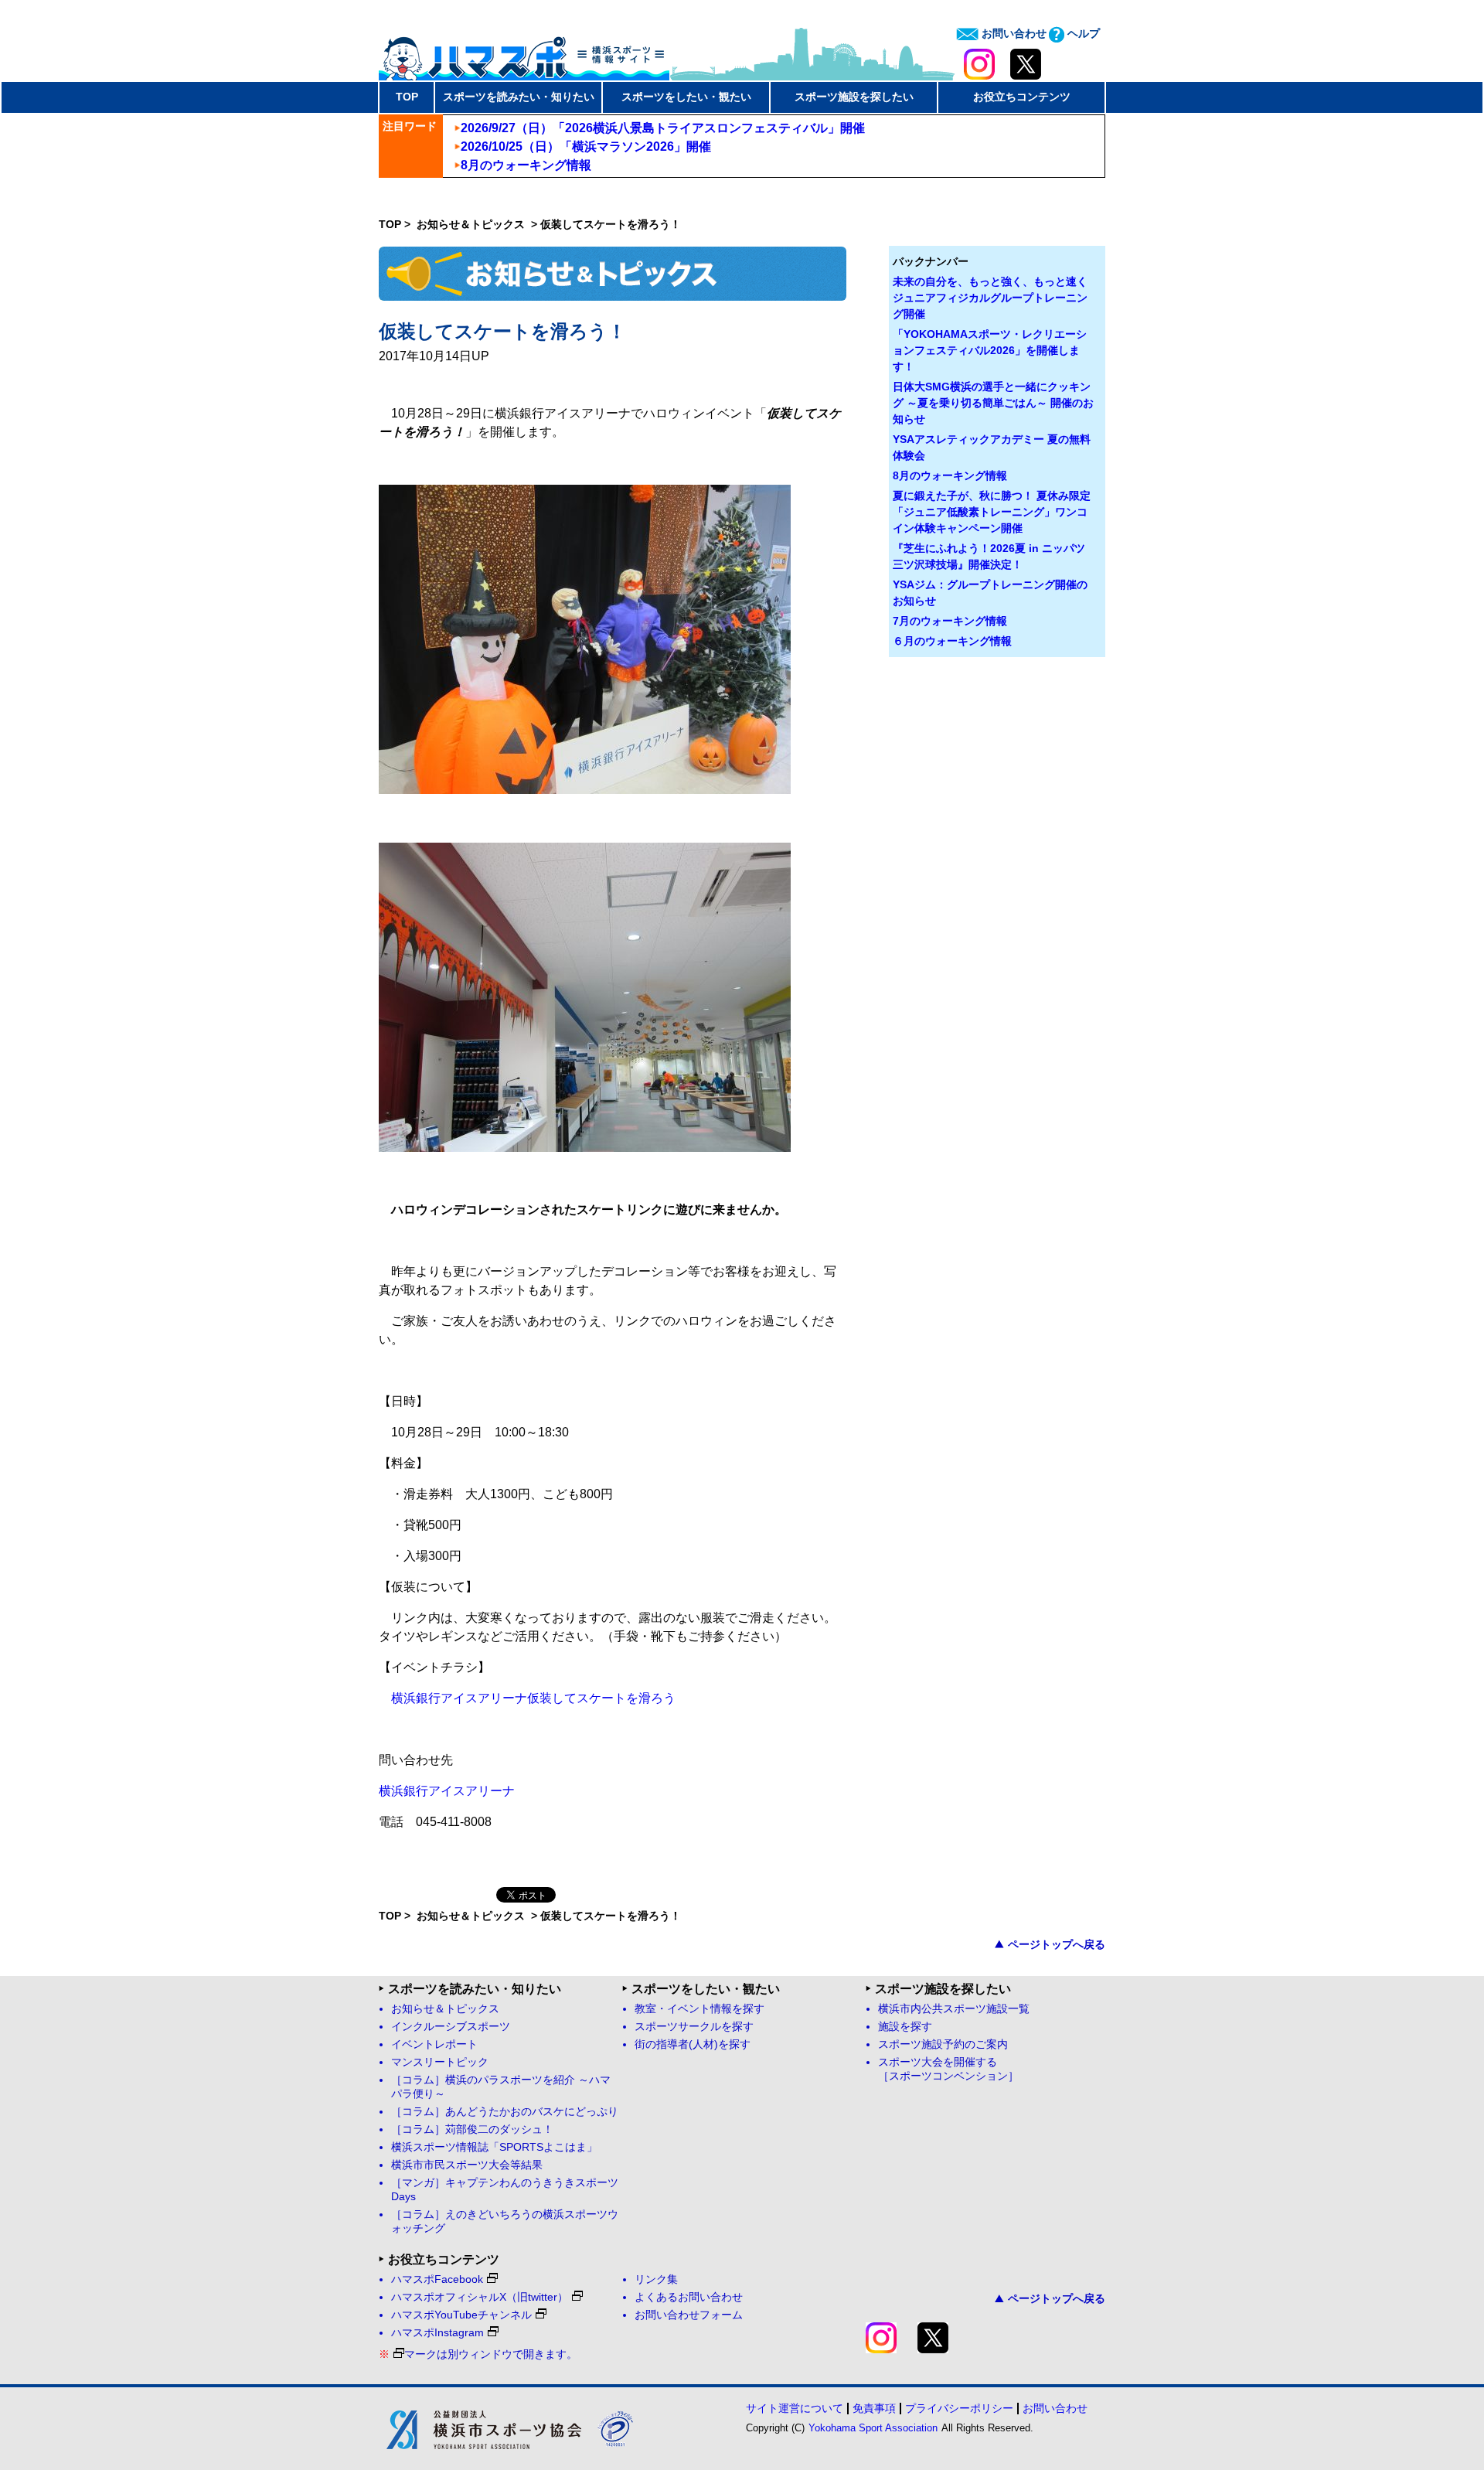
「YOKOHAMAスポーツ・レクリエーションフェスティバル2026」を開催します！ (990, 350)
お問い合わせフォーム (689, 2315)
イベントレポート (434, 2044)
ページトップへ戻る (1057, 1944)
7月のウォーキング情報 (950, 621)
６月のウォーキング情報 (952, 641)
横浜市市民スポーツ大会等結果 (467, 2165)
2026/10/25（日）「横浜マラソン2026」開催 (586, 146)
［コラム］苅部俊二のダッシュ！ (472, 2129)
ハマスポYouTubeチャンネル (461, 2315)
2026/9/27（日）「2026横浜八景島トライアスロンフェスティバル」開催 (663, 128)
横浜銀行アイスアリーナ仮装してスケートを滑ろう (533, 1698)
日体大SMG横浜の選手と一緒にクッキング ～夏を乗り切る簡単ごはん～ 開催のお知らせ (993, 403)
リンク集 (656, 2279)
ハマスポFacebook (437, 2279)
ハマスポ (524, 53)
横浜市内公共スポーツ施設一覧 (954, 2009)
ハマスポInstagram (437, 2333)
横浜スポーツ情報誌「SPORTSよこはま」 (494, 2147)
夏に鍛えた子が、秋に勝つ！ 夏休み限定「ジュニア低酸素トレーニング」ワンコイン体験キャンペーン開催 (992, 512)
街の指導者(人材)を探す (693, 2044)
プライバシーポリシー (959, 2408)
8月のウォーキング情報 (526, 165)
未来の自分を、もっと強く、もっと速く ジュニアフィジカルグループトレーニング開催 (990, 298)
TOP (407, 97)
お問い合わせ (1013, 33)
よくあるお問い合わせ (689, 2297)
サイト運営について (795, 2408)
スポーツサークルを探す (694, 2027)
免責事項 (874, 2408)
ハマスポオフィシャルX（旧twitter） (480, 2297)
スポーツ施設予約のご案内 (943, 2044)
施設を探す (905, 2027)
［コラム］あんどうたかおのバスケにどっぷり (505, 2112)
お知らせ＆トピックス (472, 224)
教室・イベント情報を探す (699, 2009)
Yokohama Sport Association (873, 2428)
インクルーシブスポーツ (451, 2027)
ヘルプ (1082, 33)
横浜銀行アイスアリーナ (447, 1791)
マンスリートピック (440, 2062)
